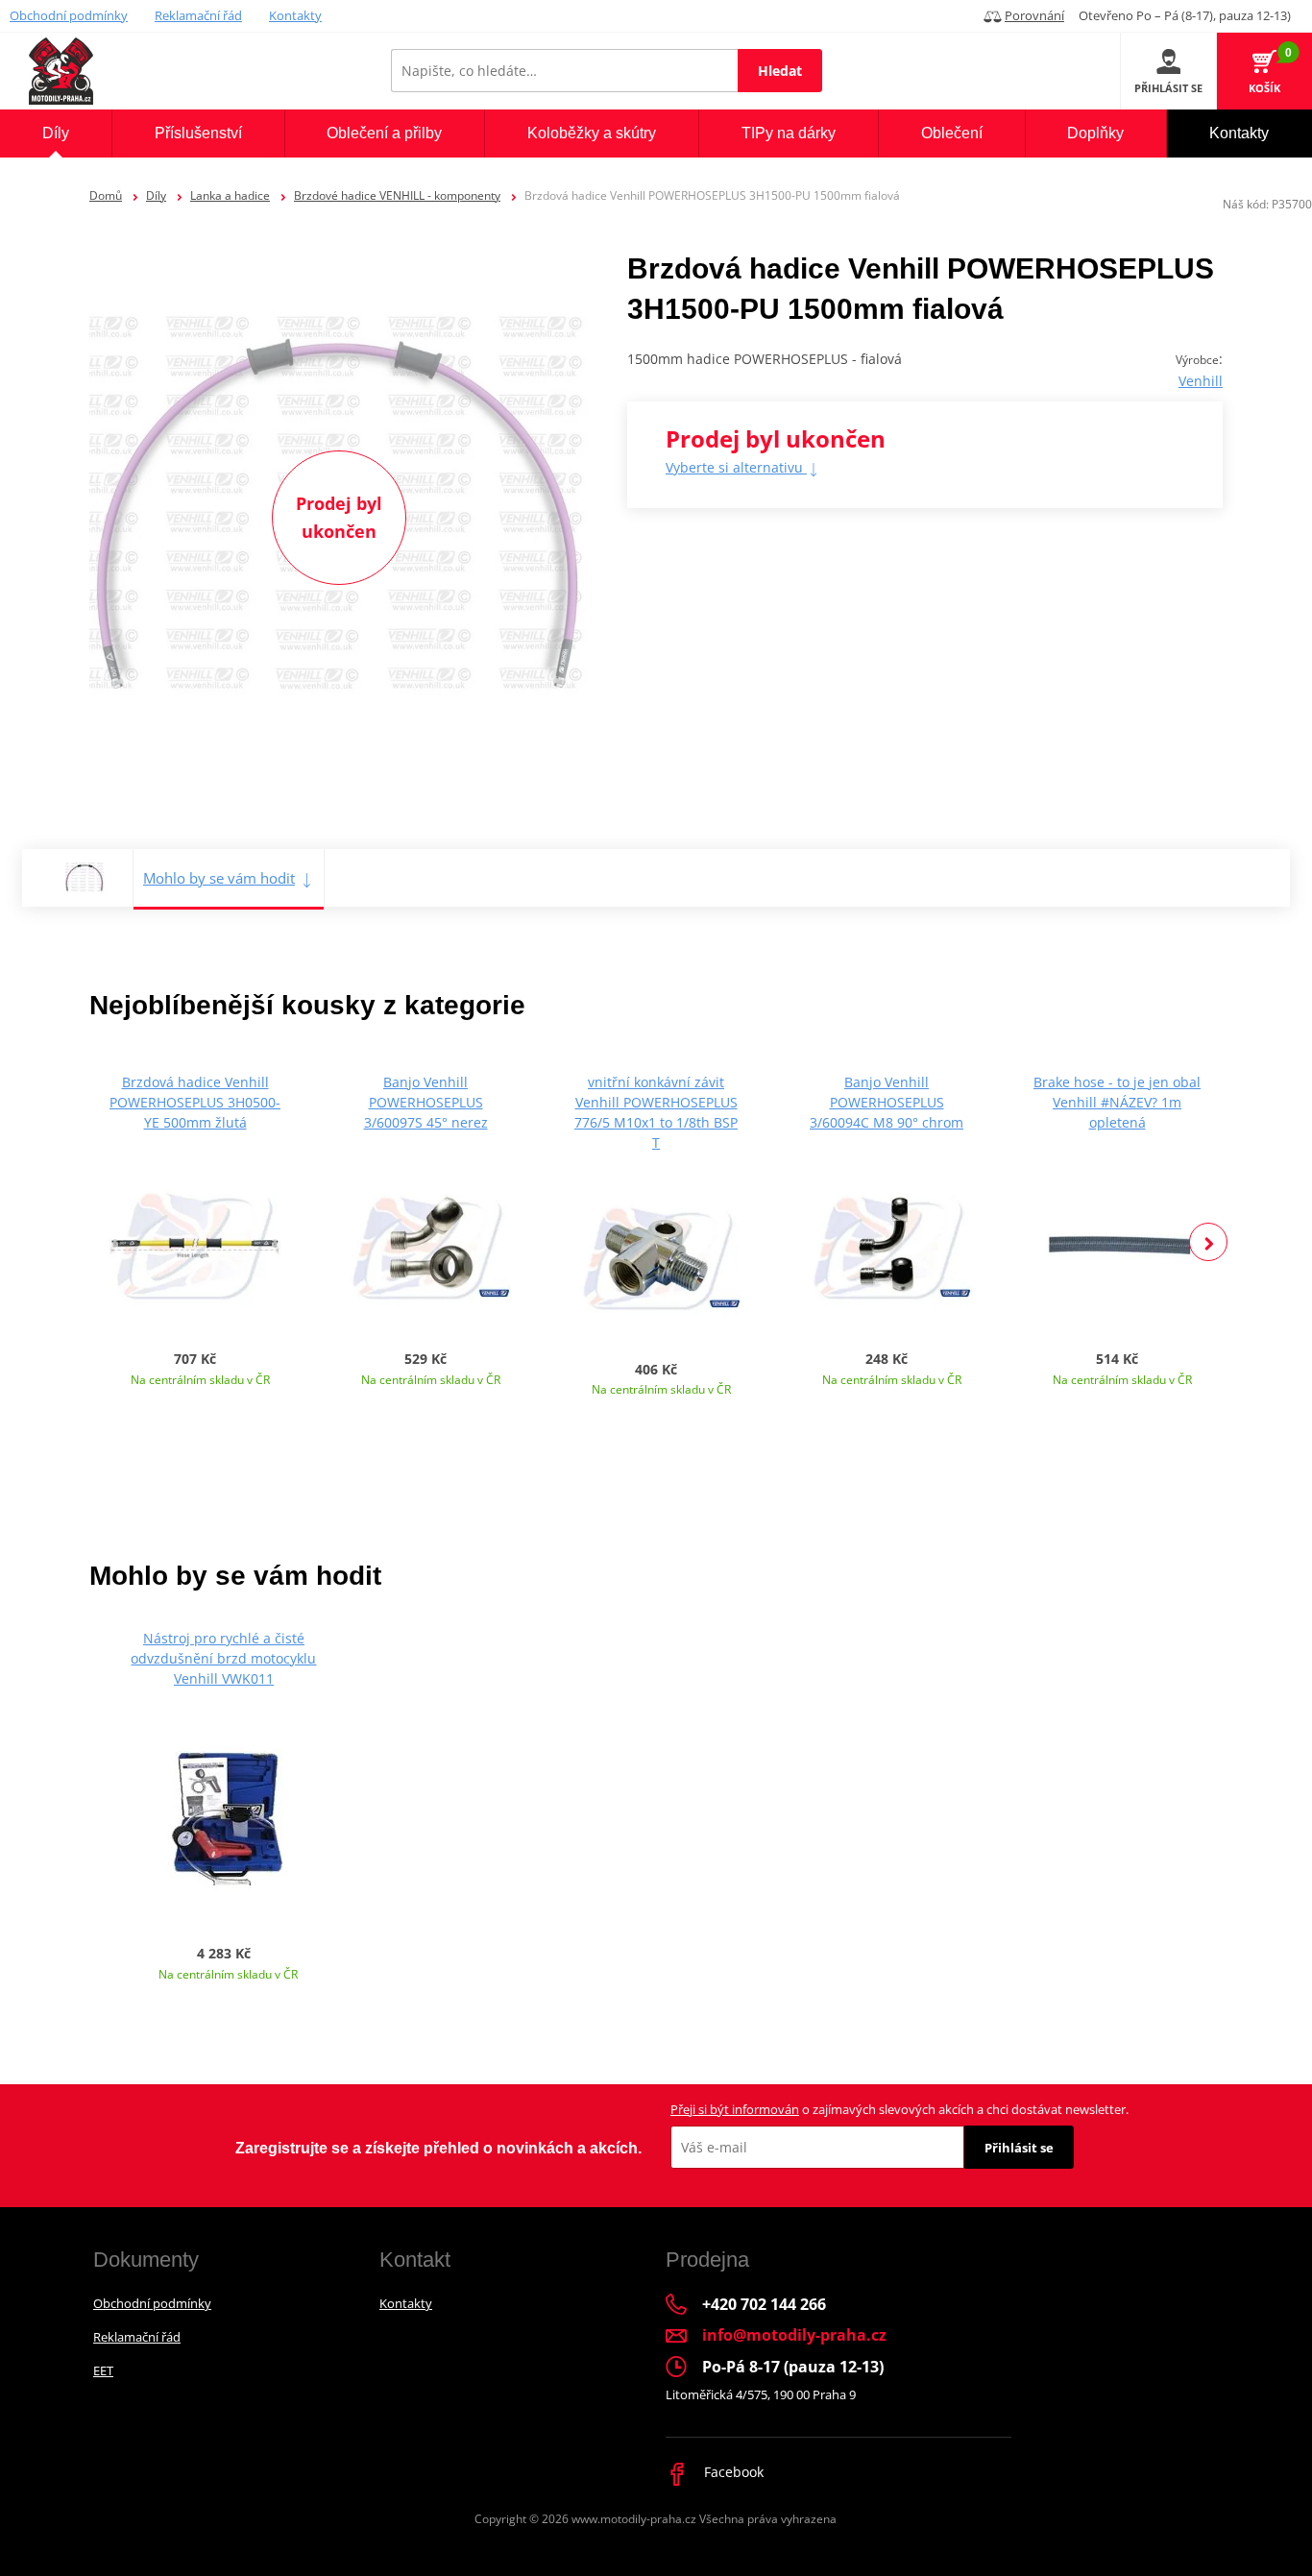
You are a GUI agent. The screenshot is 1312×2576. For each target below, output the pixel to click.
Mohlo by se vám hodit (219, 878)
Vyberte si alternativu (736, 467)
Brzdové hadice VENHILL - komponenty (397, 195)
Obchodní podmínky (69, 15)
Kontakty (295, 15)
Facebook (732, 2472)
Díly (156, 195)
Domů (106, 195)
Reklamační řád (198, 15)
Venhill (1201, 381)
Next (1208, 1242)
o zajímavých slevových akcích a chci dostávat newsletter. (899, 2109)
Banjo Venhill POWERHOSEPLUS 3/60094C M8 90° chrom (887, 1102)
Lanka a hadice (230, 195)
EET (103, 2370)
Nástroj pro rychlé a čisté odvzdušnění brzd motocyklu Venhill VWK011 (223, 1658)
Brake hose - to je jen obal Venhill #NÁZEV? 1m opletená (1117, 1102)
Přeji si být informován (735, 2109)
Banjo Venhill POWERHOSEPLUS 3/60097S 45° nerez (426, 1102)
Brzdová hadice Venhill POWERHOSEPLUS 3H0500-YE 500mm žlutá (195, 1102)
